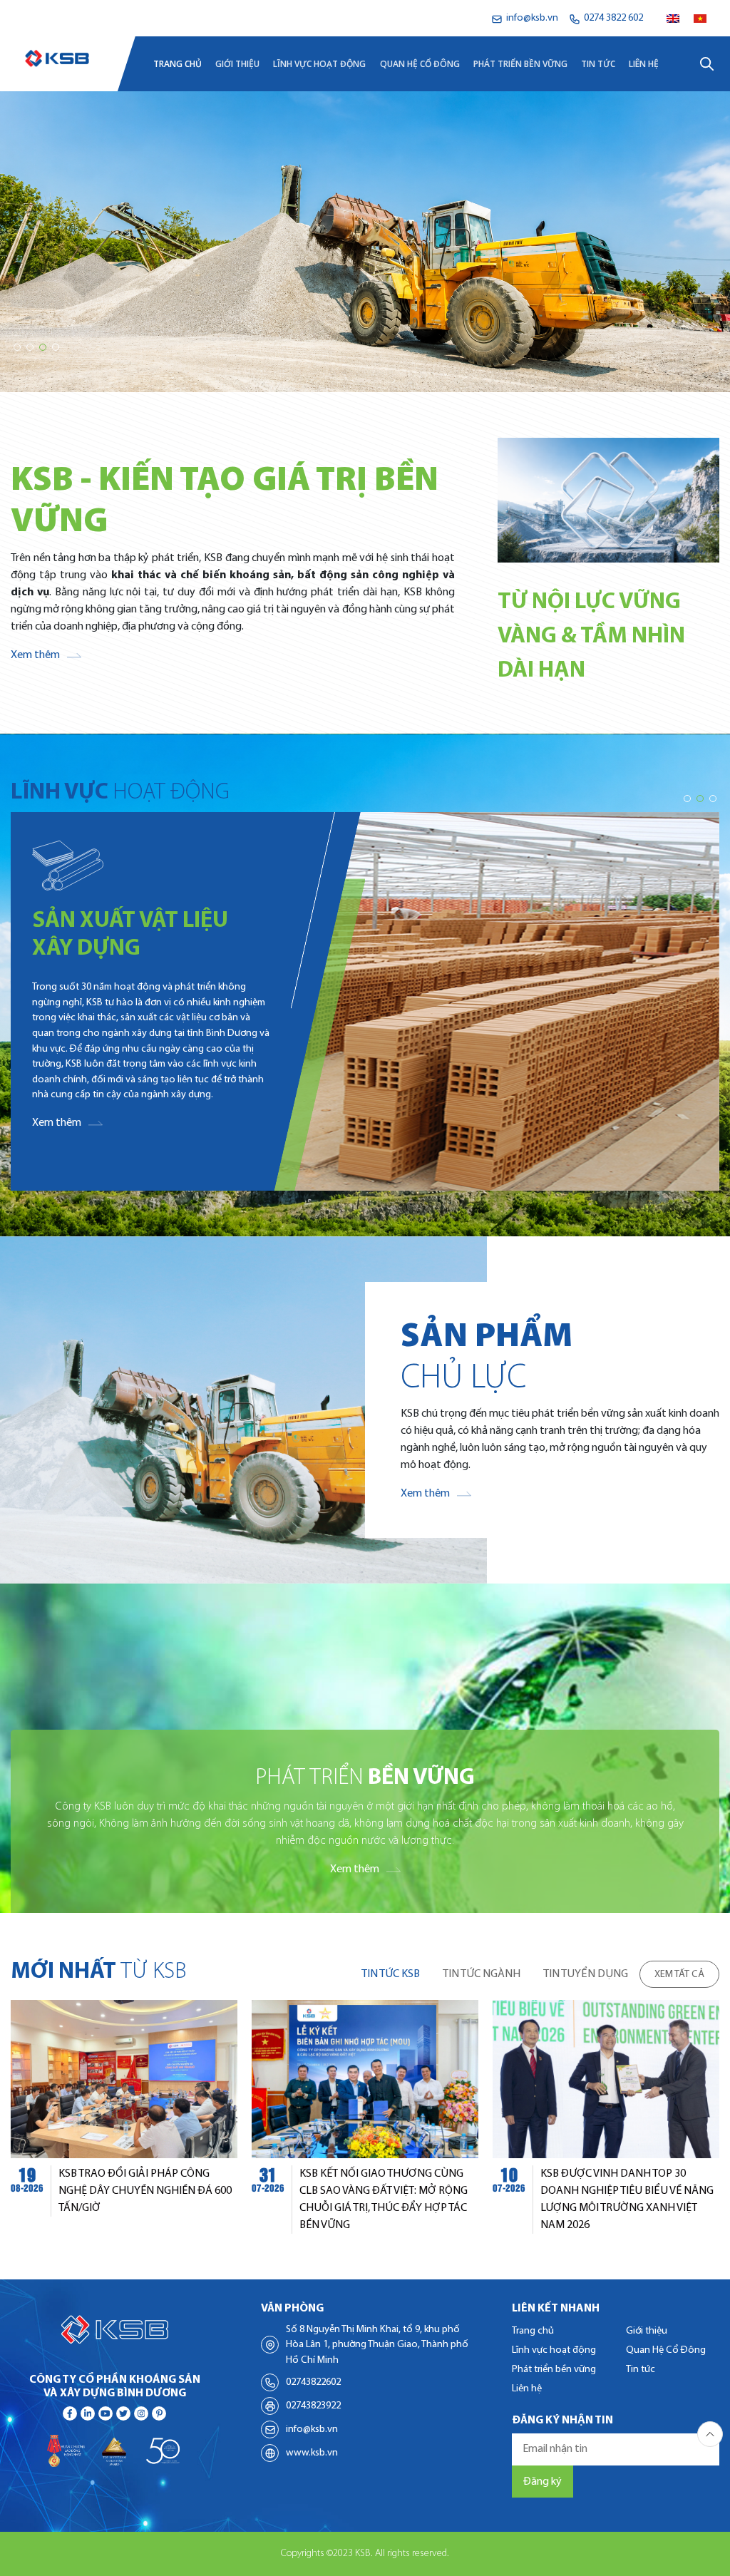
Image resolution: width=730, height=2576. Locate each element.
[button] (17, 347)
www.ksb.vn (312, 2453)
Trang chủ (178, 64)
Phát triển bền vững (520, 64)
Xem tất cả (679, 1975)
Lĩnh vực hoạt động (319, 64)
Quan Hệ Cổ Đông (420, 64)
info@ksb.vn (312, 2429)
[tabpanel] (365, 2117)
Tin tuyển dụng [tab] (586, 1974)
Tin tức (598, 64)
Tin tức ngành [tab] (482, 1974)
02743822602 (313, 2382)
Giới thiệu (237, 64)
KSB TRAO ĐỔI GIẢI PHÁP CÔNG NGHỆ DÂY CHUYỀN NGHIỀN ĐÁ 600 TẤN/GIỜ (145, 2191)
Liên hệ (644, 64)
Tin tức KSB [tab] (391, 1974)
